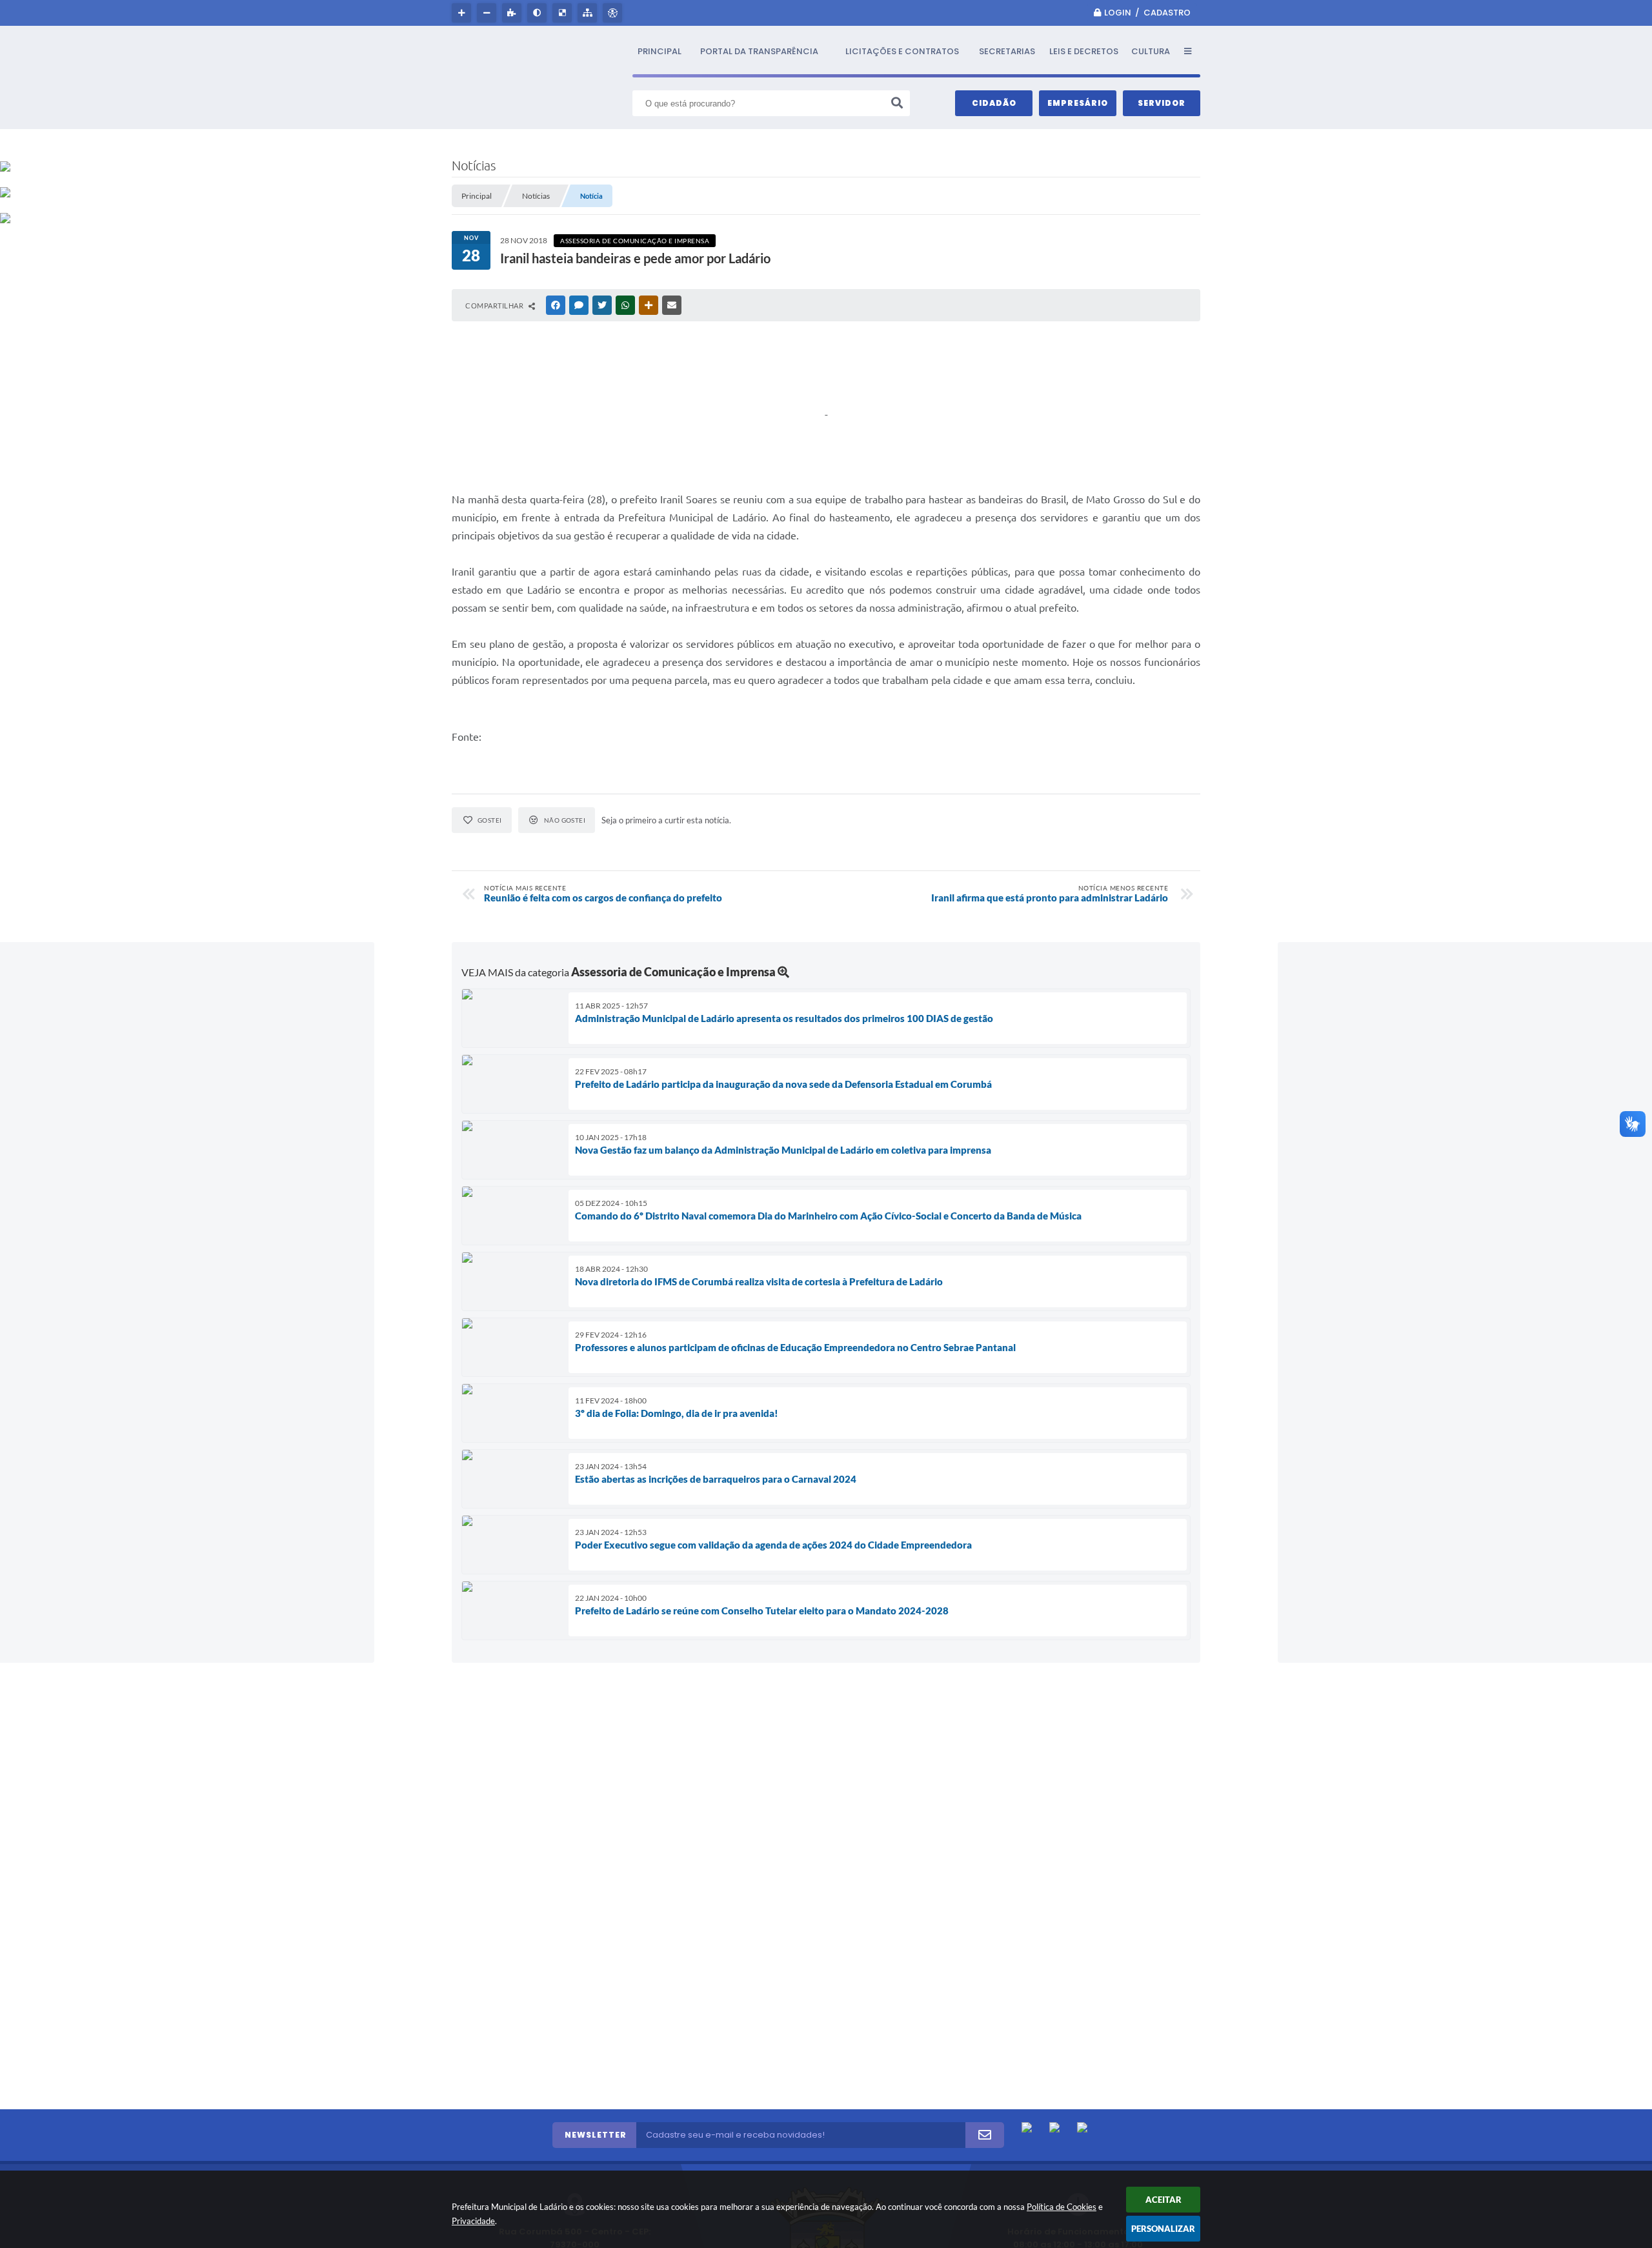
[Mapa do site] (589, 13)
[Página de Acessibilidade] (614, 13)
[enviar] (985, 2135)
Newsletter (596, 2135)
